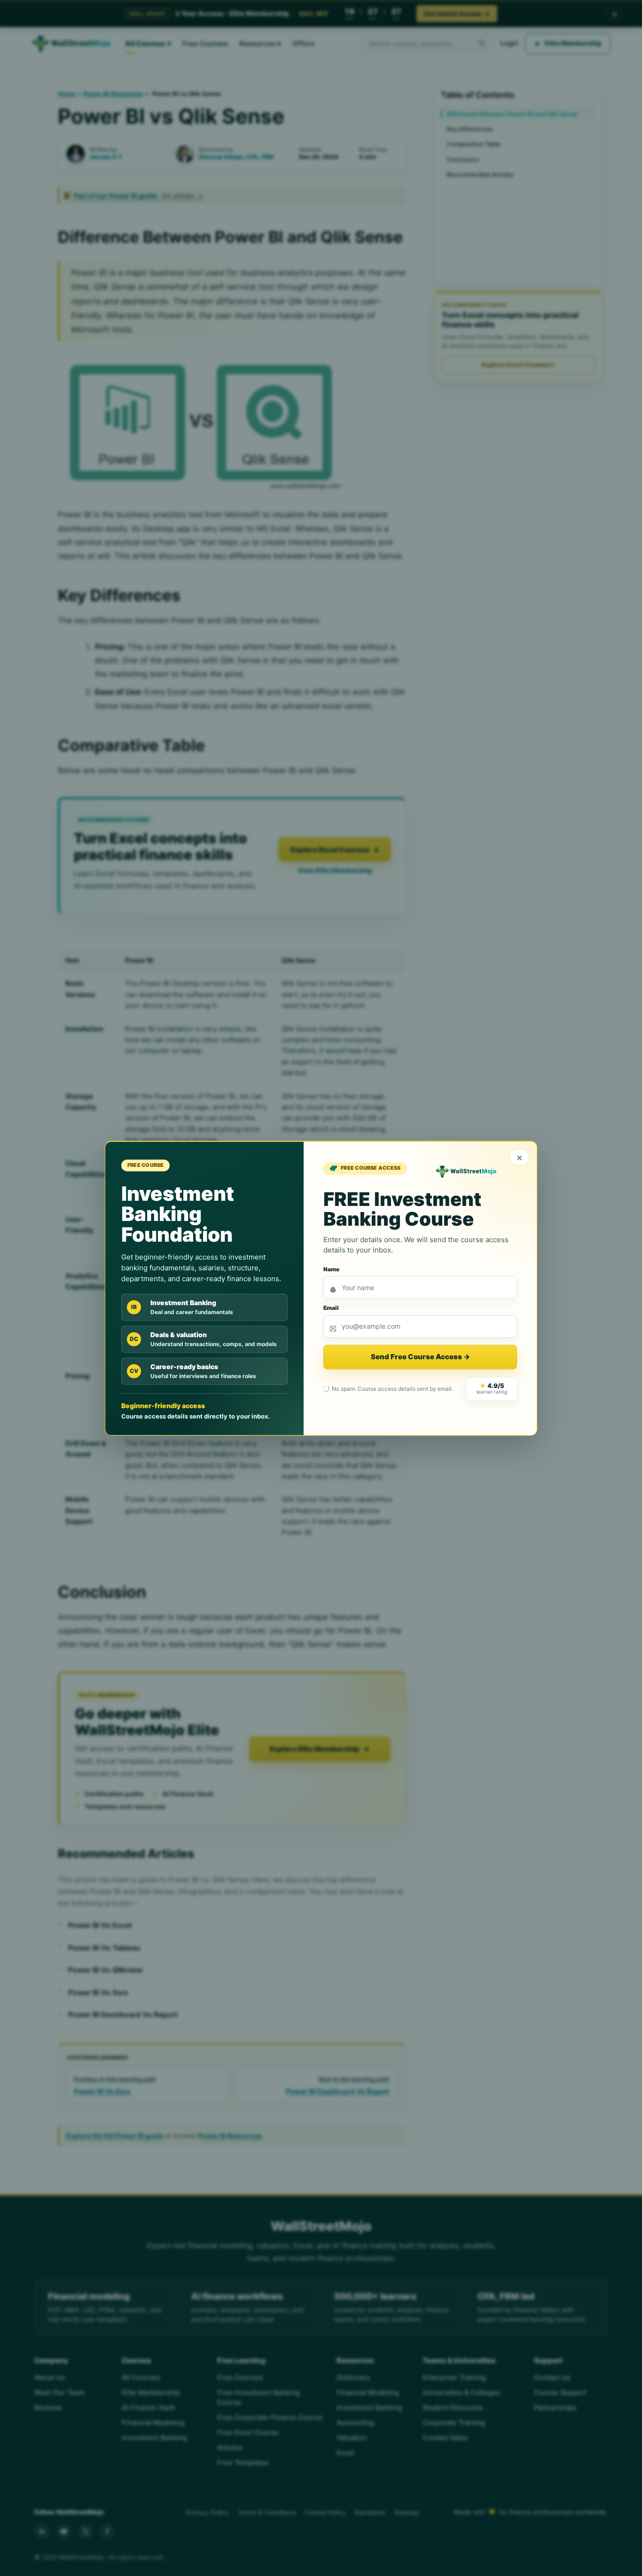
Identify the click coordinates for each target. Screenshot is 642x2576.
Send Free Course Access (420, 1357)
